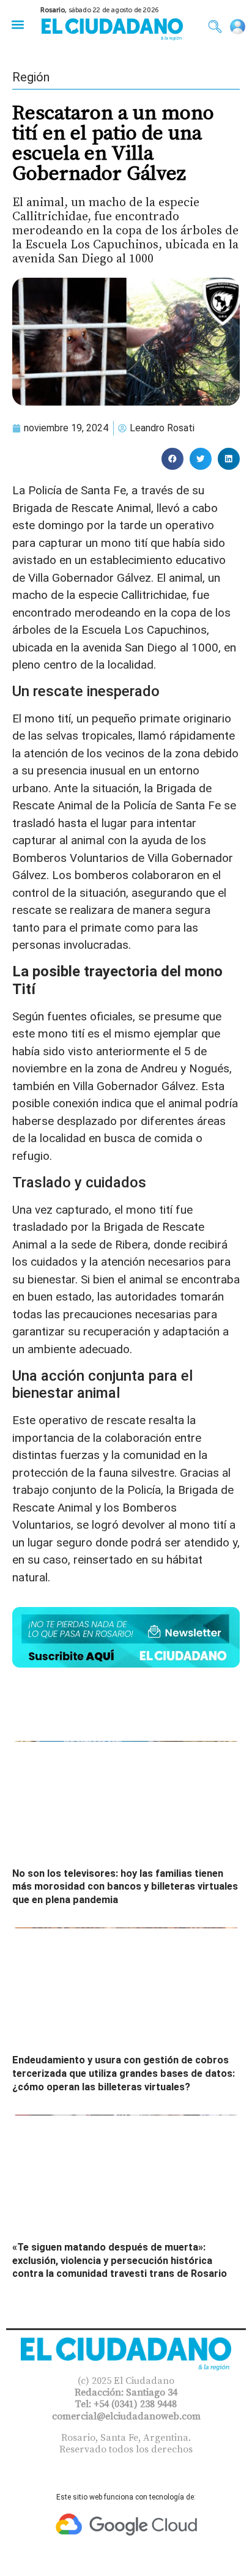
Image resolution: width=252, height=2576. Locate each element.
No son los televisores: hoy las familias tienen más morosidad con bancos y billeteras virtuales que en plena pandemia (125, 1887)
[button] (17, 24)
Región (31, 77)
